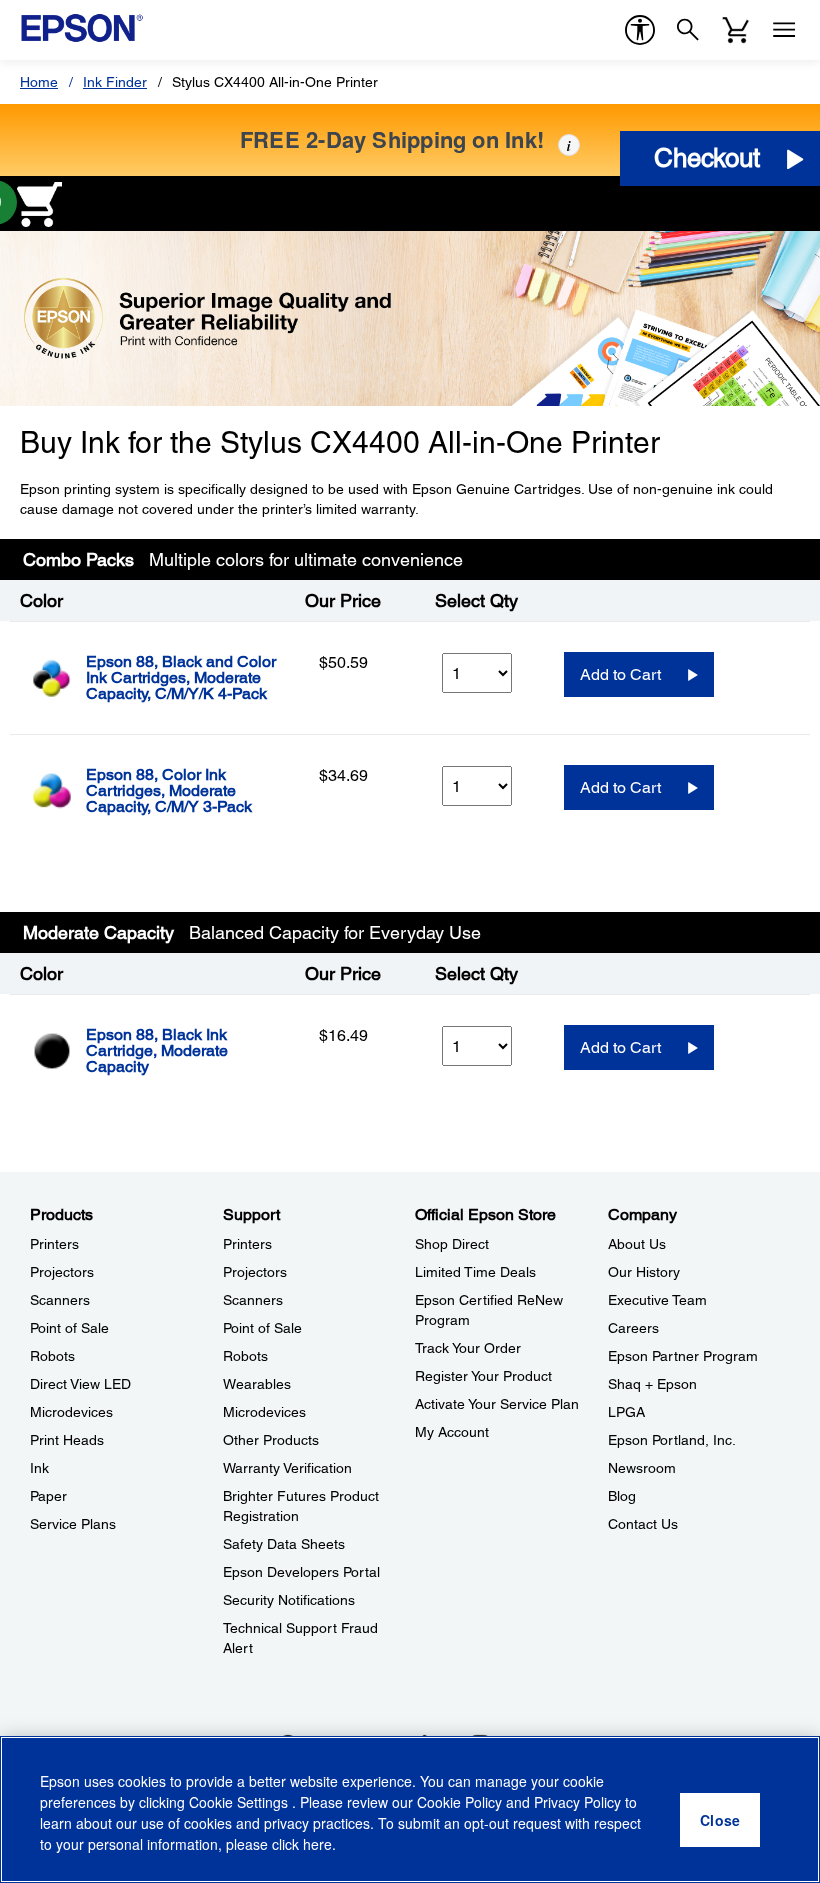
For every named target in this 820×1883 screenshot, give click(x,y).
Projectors (62, 1272)
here (317, 1844)
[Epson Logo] (82, 28)
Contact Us (643, 1524)
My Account (452, 1432)
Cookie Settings (240, 1802)
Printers (54, 1244)
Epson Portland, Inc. (672, 1440)
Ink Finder (115, 82)
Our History (644, 1272)
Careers (633, 1328)
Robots (52, 1356)
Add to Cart (620, 674)
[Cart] (736, 30)
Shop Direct (452, 1244)
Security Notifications (289, 1600)
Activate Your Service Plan (497, 1404)
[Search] (688, 30)
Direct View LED (80, 1384)
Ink (39, 1468)
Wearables (257, 1384)
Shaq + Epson (652, 1384)
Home (39, 82)
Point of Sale (69, 1328)
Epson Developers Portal (301, 1572)
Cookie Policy (459, 1802)
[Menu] (784, 30)
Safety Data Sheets (284, 1544)
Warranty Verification (287, 1468)
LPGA (626, 1412)
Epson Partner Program (683, 1356)
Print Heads (67, 1440)
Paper (48, 1496)
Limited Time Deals (475, 1272)
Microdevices (71, 1412)
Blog (622, 1496)
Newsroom (642, 1468)
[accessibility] (640, 30)
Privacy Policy (577, 1802)
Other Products (271, 1440)
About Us (637, 1244)
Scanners (60, 1300)
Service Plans (73, 1524)
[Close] (720, 1820)
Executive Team (657, 1300)
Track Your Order (468, 1348)
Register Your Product (483, 1376)
